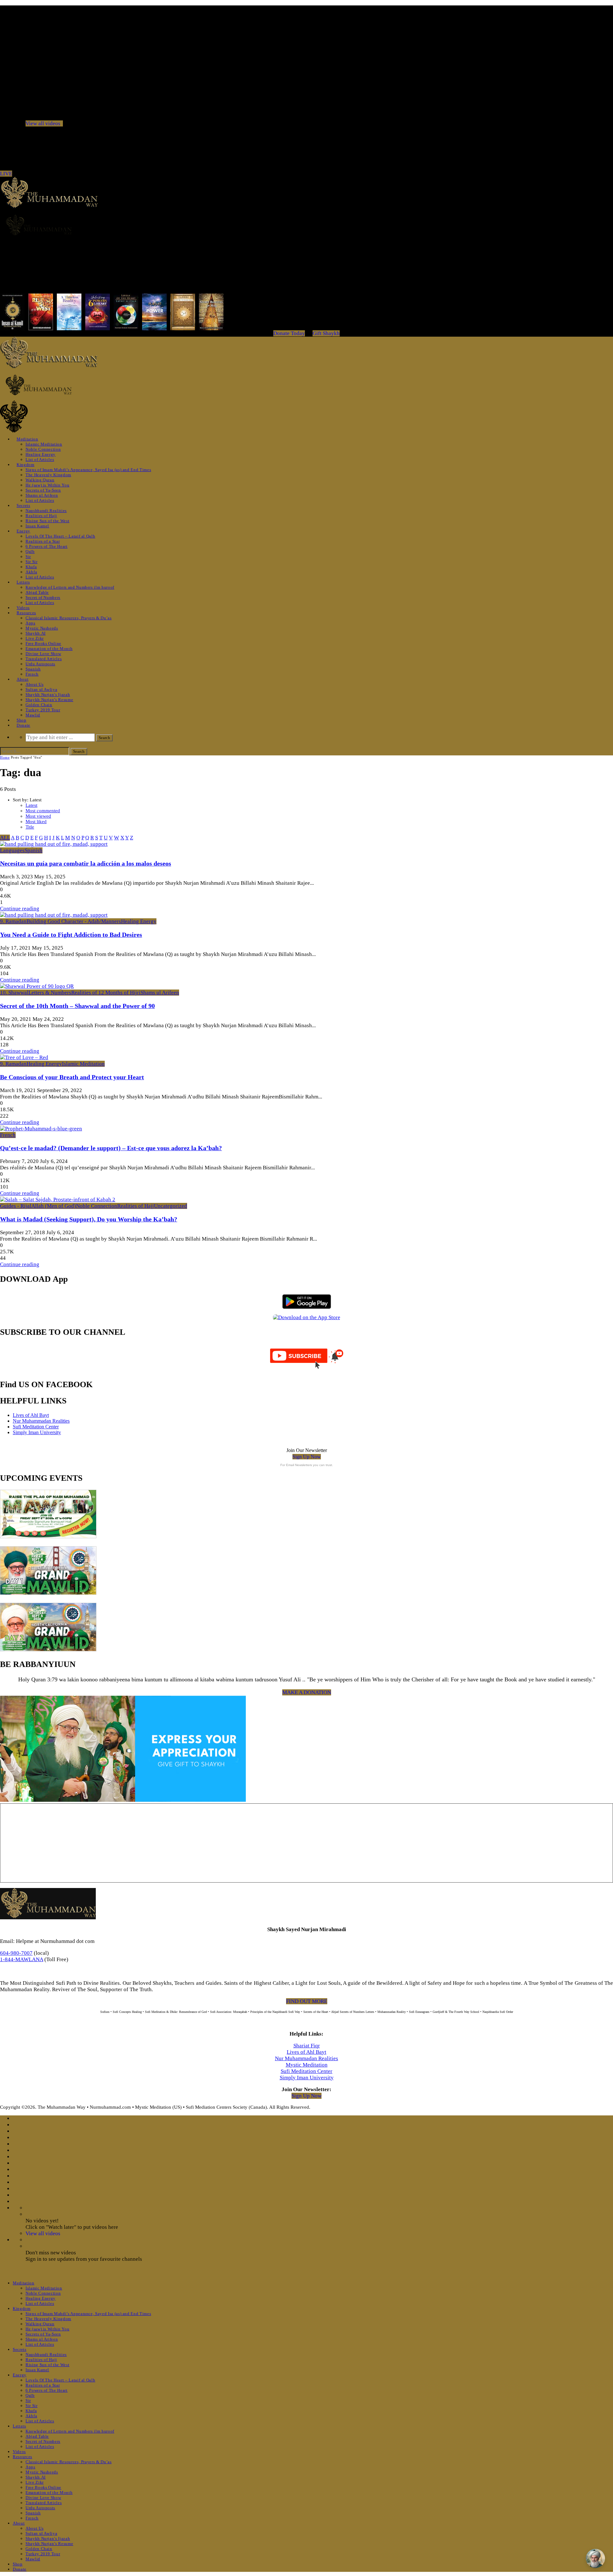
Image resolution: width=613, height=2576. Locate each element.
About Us (34, 684)
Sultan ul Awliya (41, 689)
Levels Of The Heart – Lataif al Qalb (60, 536)
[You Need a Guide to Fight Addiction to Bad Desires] (54, 915)
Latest (31, 805)
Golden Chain (39, 705)
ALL (5, 838)
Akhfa (31, 572)
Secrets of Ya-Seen (43, 490)
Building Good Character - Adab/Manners (74, 921)
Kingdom (26, 465)
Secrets (23, 505)
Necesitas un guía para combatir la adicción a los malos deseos (86, 863)
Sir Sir (32, 562)
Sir (28, 557)
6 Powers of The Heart (47, 546)
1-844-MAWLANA (22, 1959)
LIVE (6, 174)
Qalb (30, 551)
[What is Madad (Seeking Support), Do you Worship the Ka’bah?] (58, 1200)
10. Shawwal (14, 993)
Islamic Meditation (44, 444)
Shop (22, 720)
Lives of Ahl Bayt (31, 1415)
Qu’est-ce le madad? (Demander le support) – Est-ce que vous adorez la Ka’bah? (111, 1148)
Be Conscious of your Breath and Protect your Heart (72, 1077)
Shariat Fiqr (307, 2046)
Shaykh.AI (36, 633)
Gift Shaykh (326, 333)
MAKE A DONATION (307, 1692)
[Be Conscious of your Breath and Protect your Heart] (24, 1057)
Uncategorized (170, 1206)
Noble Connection (43, 449)
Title (30, 827)
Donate (23, 725)
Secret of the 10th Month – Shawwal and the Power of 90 (77, 1006)
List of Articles (40, 459)
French (32, 674)
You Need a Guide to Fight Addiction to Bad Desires (71, 935)
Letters (23, 582)
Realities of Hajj (41, 516)
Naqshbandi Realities (46, 511)
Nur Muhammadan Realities (41, 1421)
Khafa (31, 567)
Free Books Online (43, 643)
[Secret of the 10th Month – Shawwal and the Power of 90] (37, 986)
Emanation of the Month (49, 649)
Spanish (33, 669)
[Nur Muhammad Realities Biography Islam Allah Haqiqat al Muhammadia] (306, 225)
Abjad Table (37, 592)
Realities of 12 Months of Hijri (106, 993)
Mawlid (33, 715)
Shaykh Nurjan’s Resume (49, 700)
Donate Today (289, 333)
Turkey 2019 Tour (43, 710)
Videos (23, 608)
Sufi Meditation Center (36, 1427)
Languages (12, 850)
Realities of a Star (43, 541)
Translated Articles (44, 659)
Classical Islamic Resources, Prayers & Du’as (69, 618)
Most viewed (38, 816)
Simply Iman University (37, 1432)
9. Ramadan (13, 921)
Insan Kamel (37, 526)
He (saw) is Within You (47, 485)
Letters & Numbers (50, 993)
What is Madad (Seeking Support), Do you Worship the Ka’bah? (89, 1219)
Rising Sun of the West (47, 521)
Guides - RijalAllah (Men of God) (38, 1206)
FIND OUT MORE (307, 2001)
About (23, 679)
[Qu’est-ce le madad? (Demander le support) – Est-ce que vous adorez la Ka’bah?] (41, 1129)
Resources (26, 613)
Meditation (27, 439)
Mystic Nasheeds (42, 628)
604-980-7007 (16, 1953)
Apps (30, 623)
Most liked (36, 822)
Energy (23, 531)
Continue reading (20, 909)
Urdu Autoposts (40, 664)
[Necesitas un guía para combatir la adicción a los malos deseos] (54, 844)
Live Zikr (35, 638)
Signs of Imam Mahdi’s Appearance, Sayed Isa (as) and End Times (88, 470)
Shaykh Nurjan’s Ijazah (48, 695)
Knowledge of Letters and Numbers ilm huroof (70, 587)
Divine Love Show (43, 654)
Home (5, 757)
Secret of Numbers (43, 597)
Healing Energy (41, 454)
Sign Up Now (307, 1457)
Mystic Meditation (307, 2065)
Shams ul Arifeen (42, 495)
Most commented (43, 811)
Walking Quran (40, 480)
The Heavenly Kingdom (48, 475)
